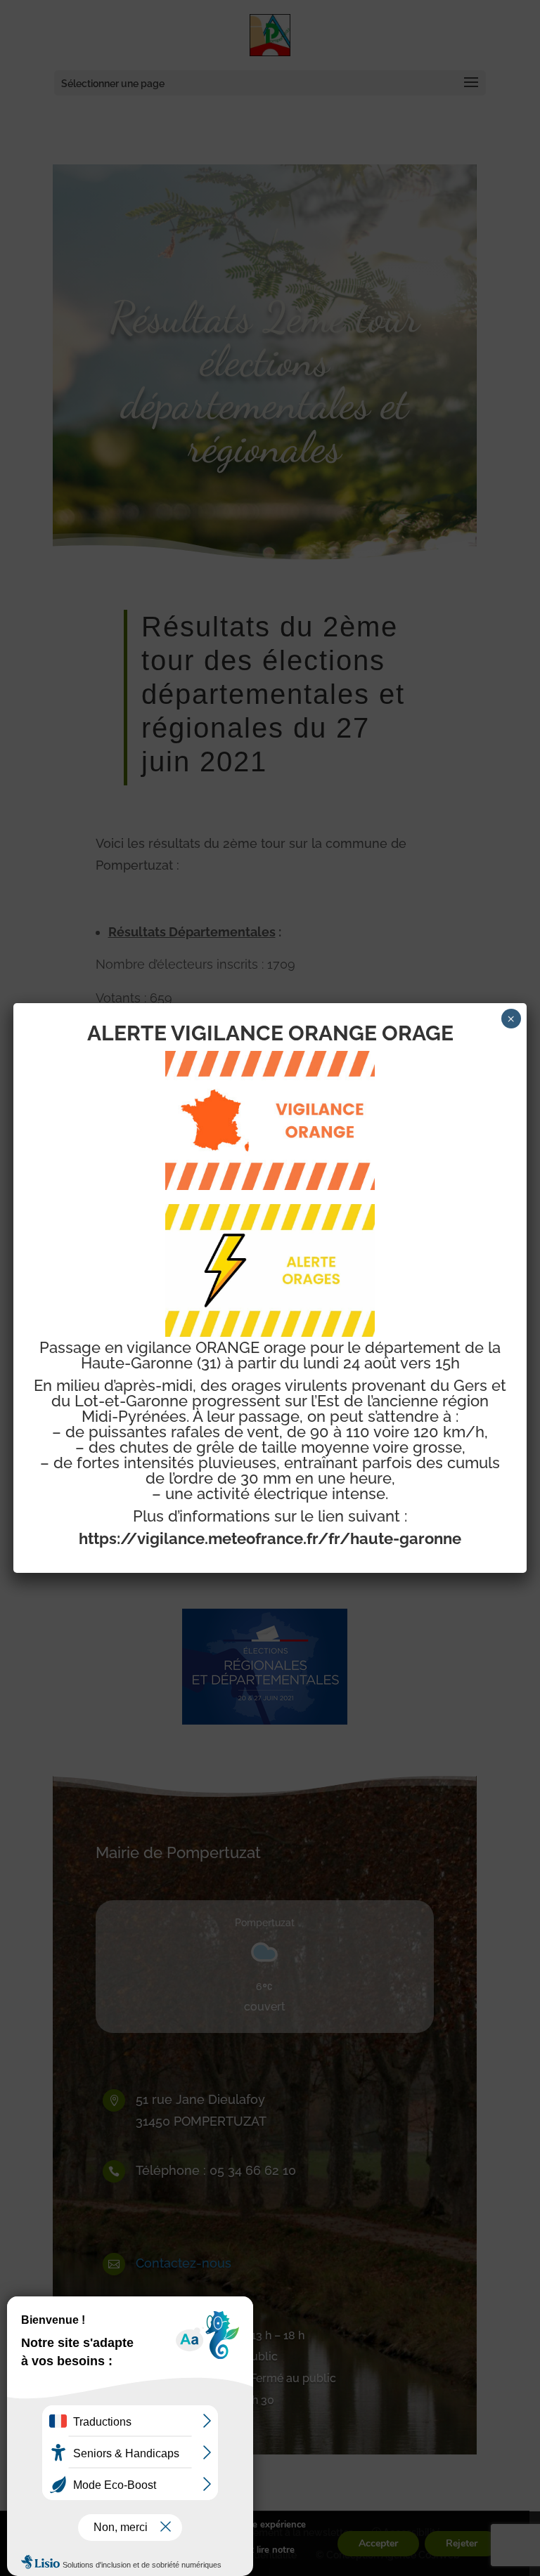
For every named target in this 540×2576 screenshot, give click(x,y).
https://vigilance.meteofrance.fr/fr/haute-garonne (270, 1538)
